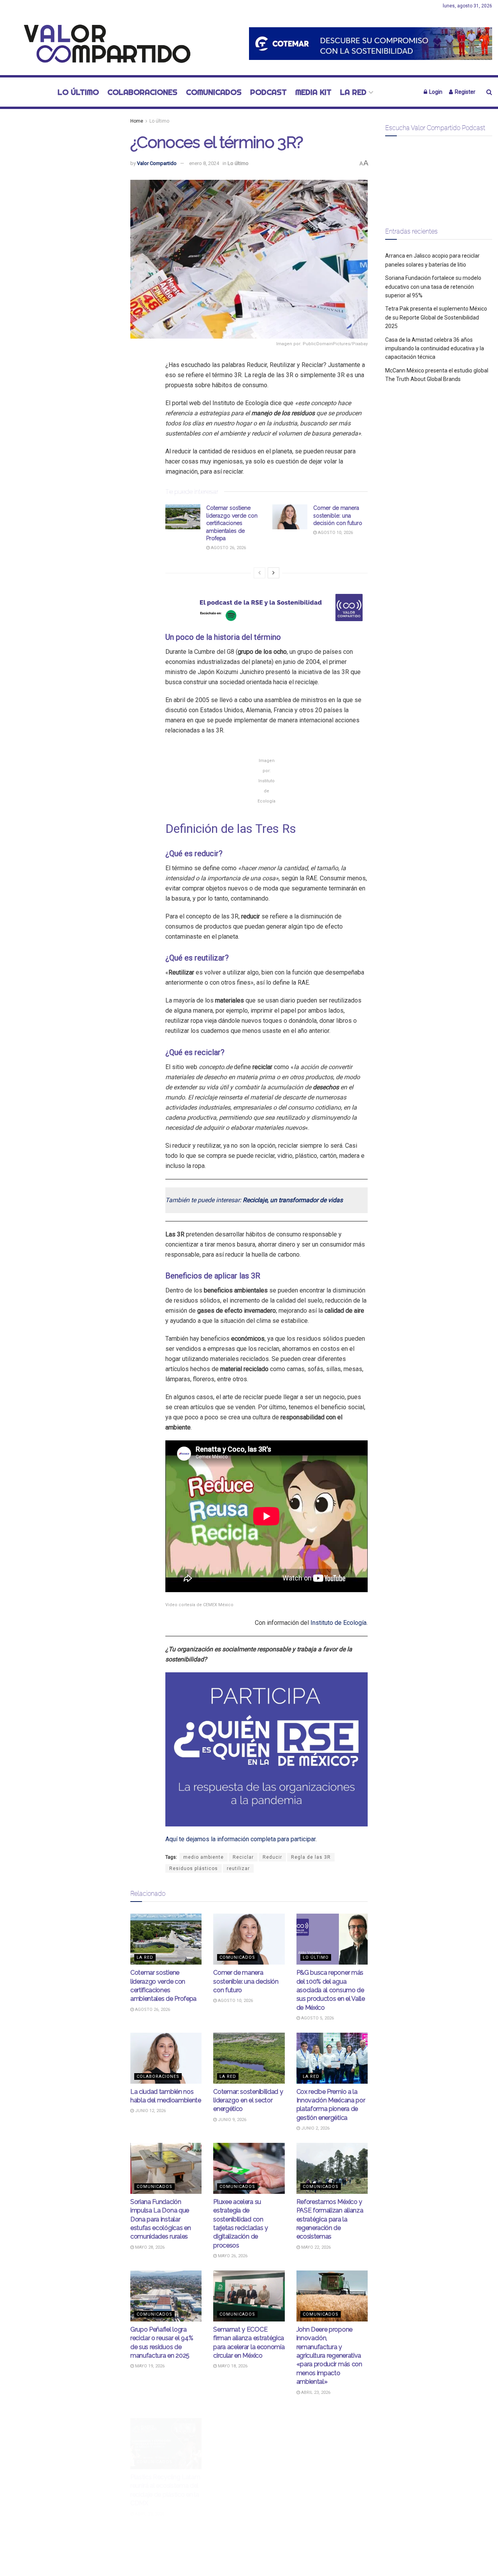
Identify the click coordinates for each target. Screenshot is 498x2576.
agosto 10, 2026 (335, 533)
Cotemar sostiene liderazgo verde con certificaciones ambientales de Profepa (232, 523)
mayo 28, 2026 (149, 2247)
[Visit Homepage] (103, 44)
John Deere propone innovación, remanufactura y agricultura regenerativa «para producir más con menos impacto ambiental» (329, 2356)
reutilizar (238, 1868)
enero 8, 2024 (204, 163)
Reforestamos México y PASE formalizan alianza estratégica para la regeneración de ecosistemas (330, 2219)
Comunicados (214, 92)
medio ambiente (203, 1857)
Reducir (272, 1857)
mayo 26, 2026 (232, 2256)
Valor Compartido (157, 163)
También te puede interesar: (254, 1200)
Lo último (78, 92)
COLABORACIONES (142, 92)
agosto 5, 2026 (317, 2018)
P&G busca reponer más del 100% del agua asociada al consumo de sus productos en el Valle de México (331, 1990)
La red (353, 92)
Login (435, 92)
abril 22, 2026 (232, 2511)
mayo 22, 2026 (315, 2247)
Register (465, 92)
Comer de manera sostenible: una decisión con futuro (338, 515)
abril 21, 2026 (315, 2494)
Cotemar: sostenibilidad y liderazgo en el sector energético (248, 2100)
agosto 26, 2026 (228, 548)
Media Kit (313, 92)
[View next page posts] (274, 573)
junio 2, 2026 (315, 2128)
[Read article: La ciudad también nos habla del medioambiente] (166, 2058)
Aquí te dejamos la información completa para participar (240, 1839)
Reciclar (243, 1857)
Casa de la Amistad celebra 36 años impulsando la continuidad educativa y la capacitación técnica (435, 349)
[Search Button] (489, 92)
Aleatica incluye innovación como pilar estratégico (327, 2474)
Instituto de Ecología (338, 1623)
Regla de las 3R (311, 1857)
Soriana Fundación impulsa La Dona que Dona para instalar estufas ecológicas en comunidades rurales (160, 2219)
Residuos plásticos (194, 1868)
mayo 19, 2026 (149, 2366)
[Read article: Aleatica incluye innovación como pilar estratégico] (332, 2432)
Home (137, 121)
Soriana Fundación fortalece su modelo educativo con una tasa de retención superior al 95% (433, 287)
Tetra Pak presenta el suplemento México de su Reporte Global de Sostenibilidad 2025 (436, 317)
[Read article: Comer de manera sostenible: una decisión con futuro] (290, 517)
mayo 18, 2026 (232, 2366)
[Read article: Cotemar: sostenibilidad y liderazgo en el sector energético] (249, 2058)
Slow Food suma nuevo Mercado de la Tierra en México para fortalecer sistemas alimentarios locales (246, 2483)
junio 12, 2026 (150, 2111)
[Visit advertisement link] (371, 43)
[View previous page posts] (260, 573)
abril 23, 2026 (315, 2393)
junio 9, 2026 (231, 2120)
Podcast (268, 92)
